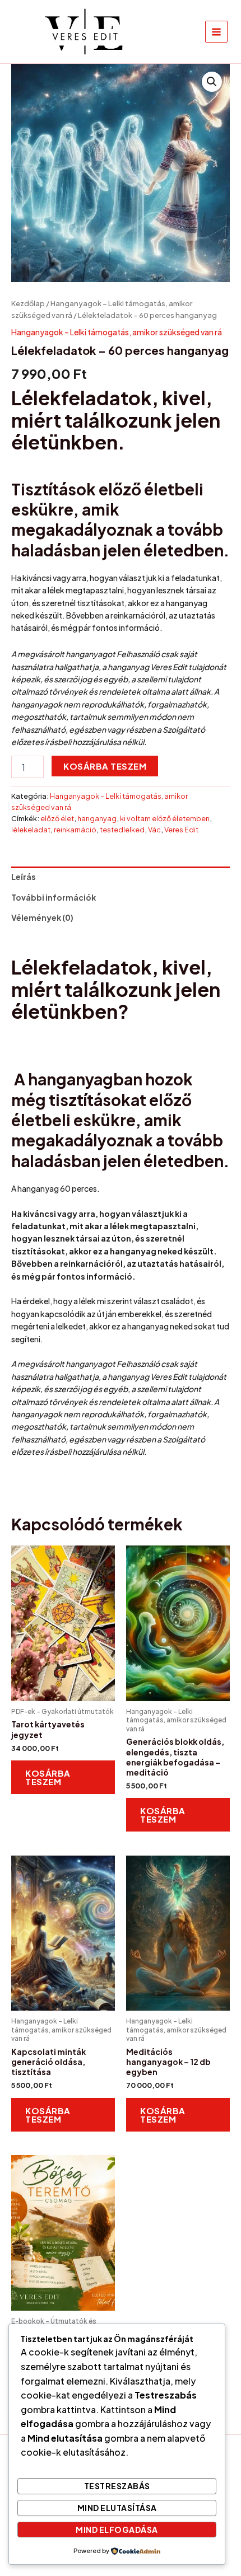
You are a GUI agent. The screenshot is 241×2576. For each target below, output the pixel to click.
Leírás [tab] (24, 877)
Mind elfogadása (117, 2530)
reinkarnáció (75, 830)
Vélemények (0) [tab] (42, 917)
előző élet (57, 818)
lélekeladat (31, 830)
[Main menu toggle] (216, 32)
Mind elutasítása (117, 2508)
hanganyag (97, 818)
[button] (212, 82)
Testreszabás (117, 2486)
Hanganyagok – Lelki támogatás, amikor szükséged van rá (117, 332)
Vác (154, 830)
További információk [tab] (54, 897)
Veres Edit (181, 830)
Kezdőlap (28, 303)
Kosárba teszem (105, 766)
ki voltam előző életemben (165, 818)
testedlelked (122, 830)
